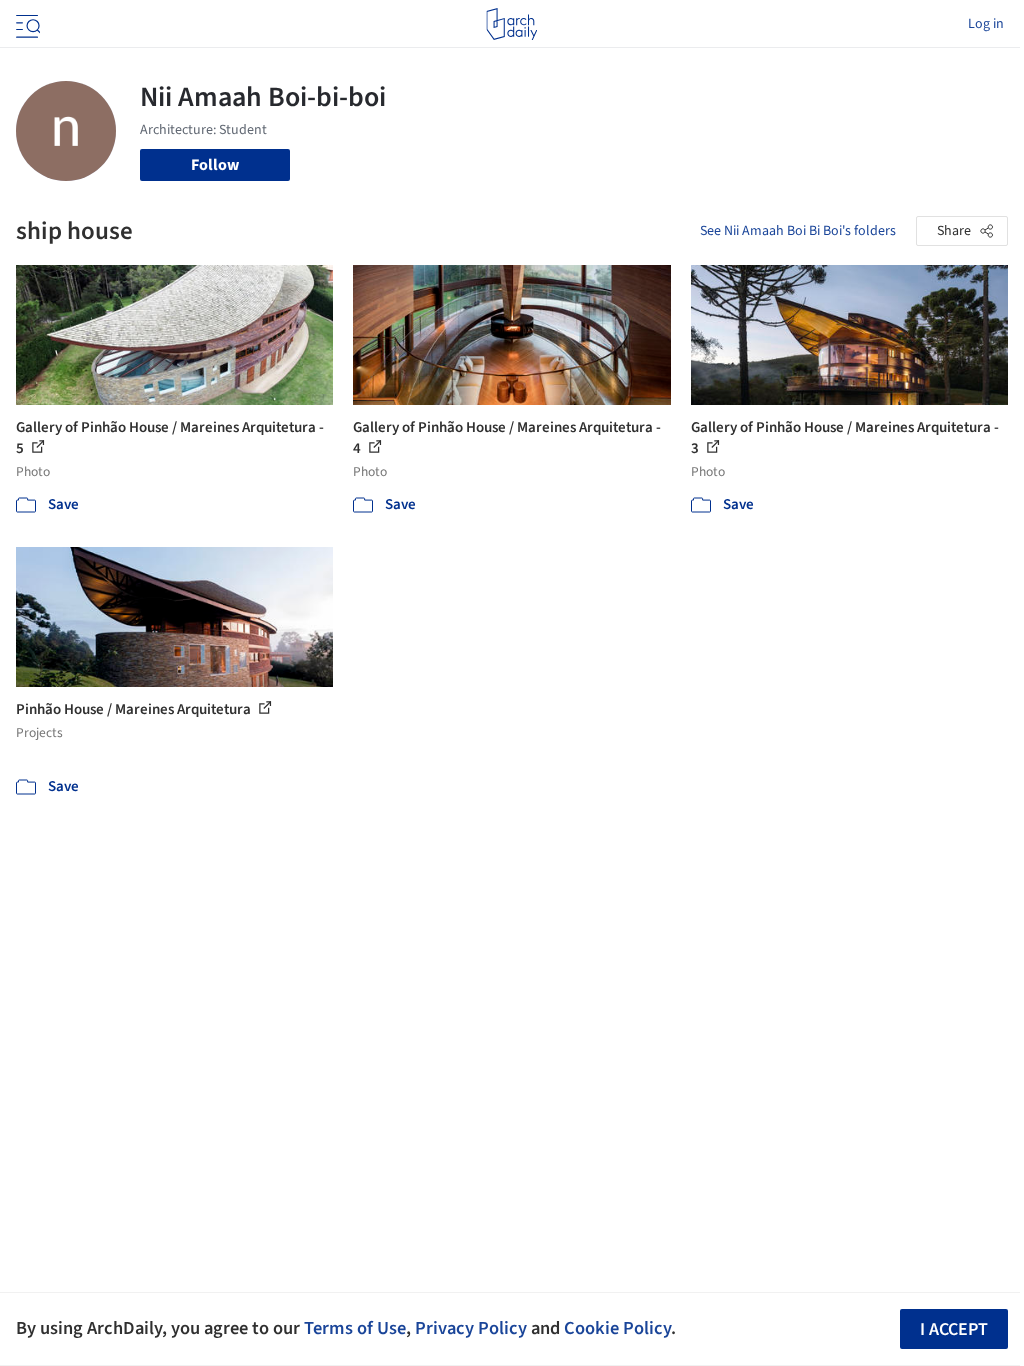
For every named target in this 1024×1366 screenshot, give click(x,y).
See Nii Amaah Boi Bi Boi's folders (798, 231)
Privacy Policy (471, 1328)
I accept (954, 1329)
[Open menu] (26, 24)
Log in (986, 24)
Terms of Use (355, 1328)
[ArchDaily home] (511, 24)
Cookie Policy (617, 1328)
